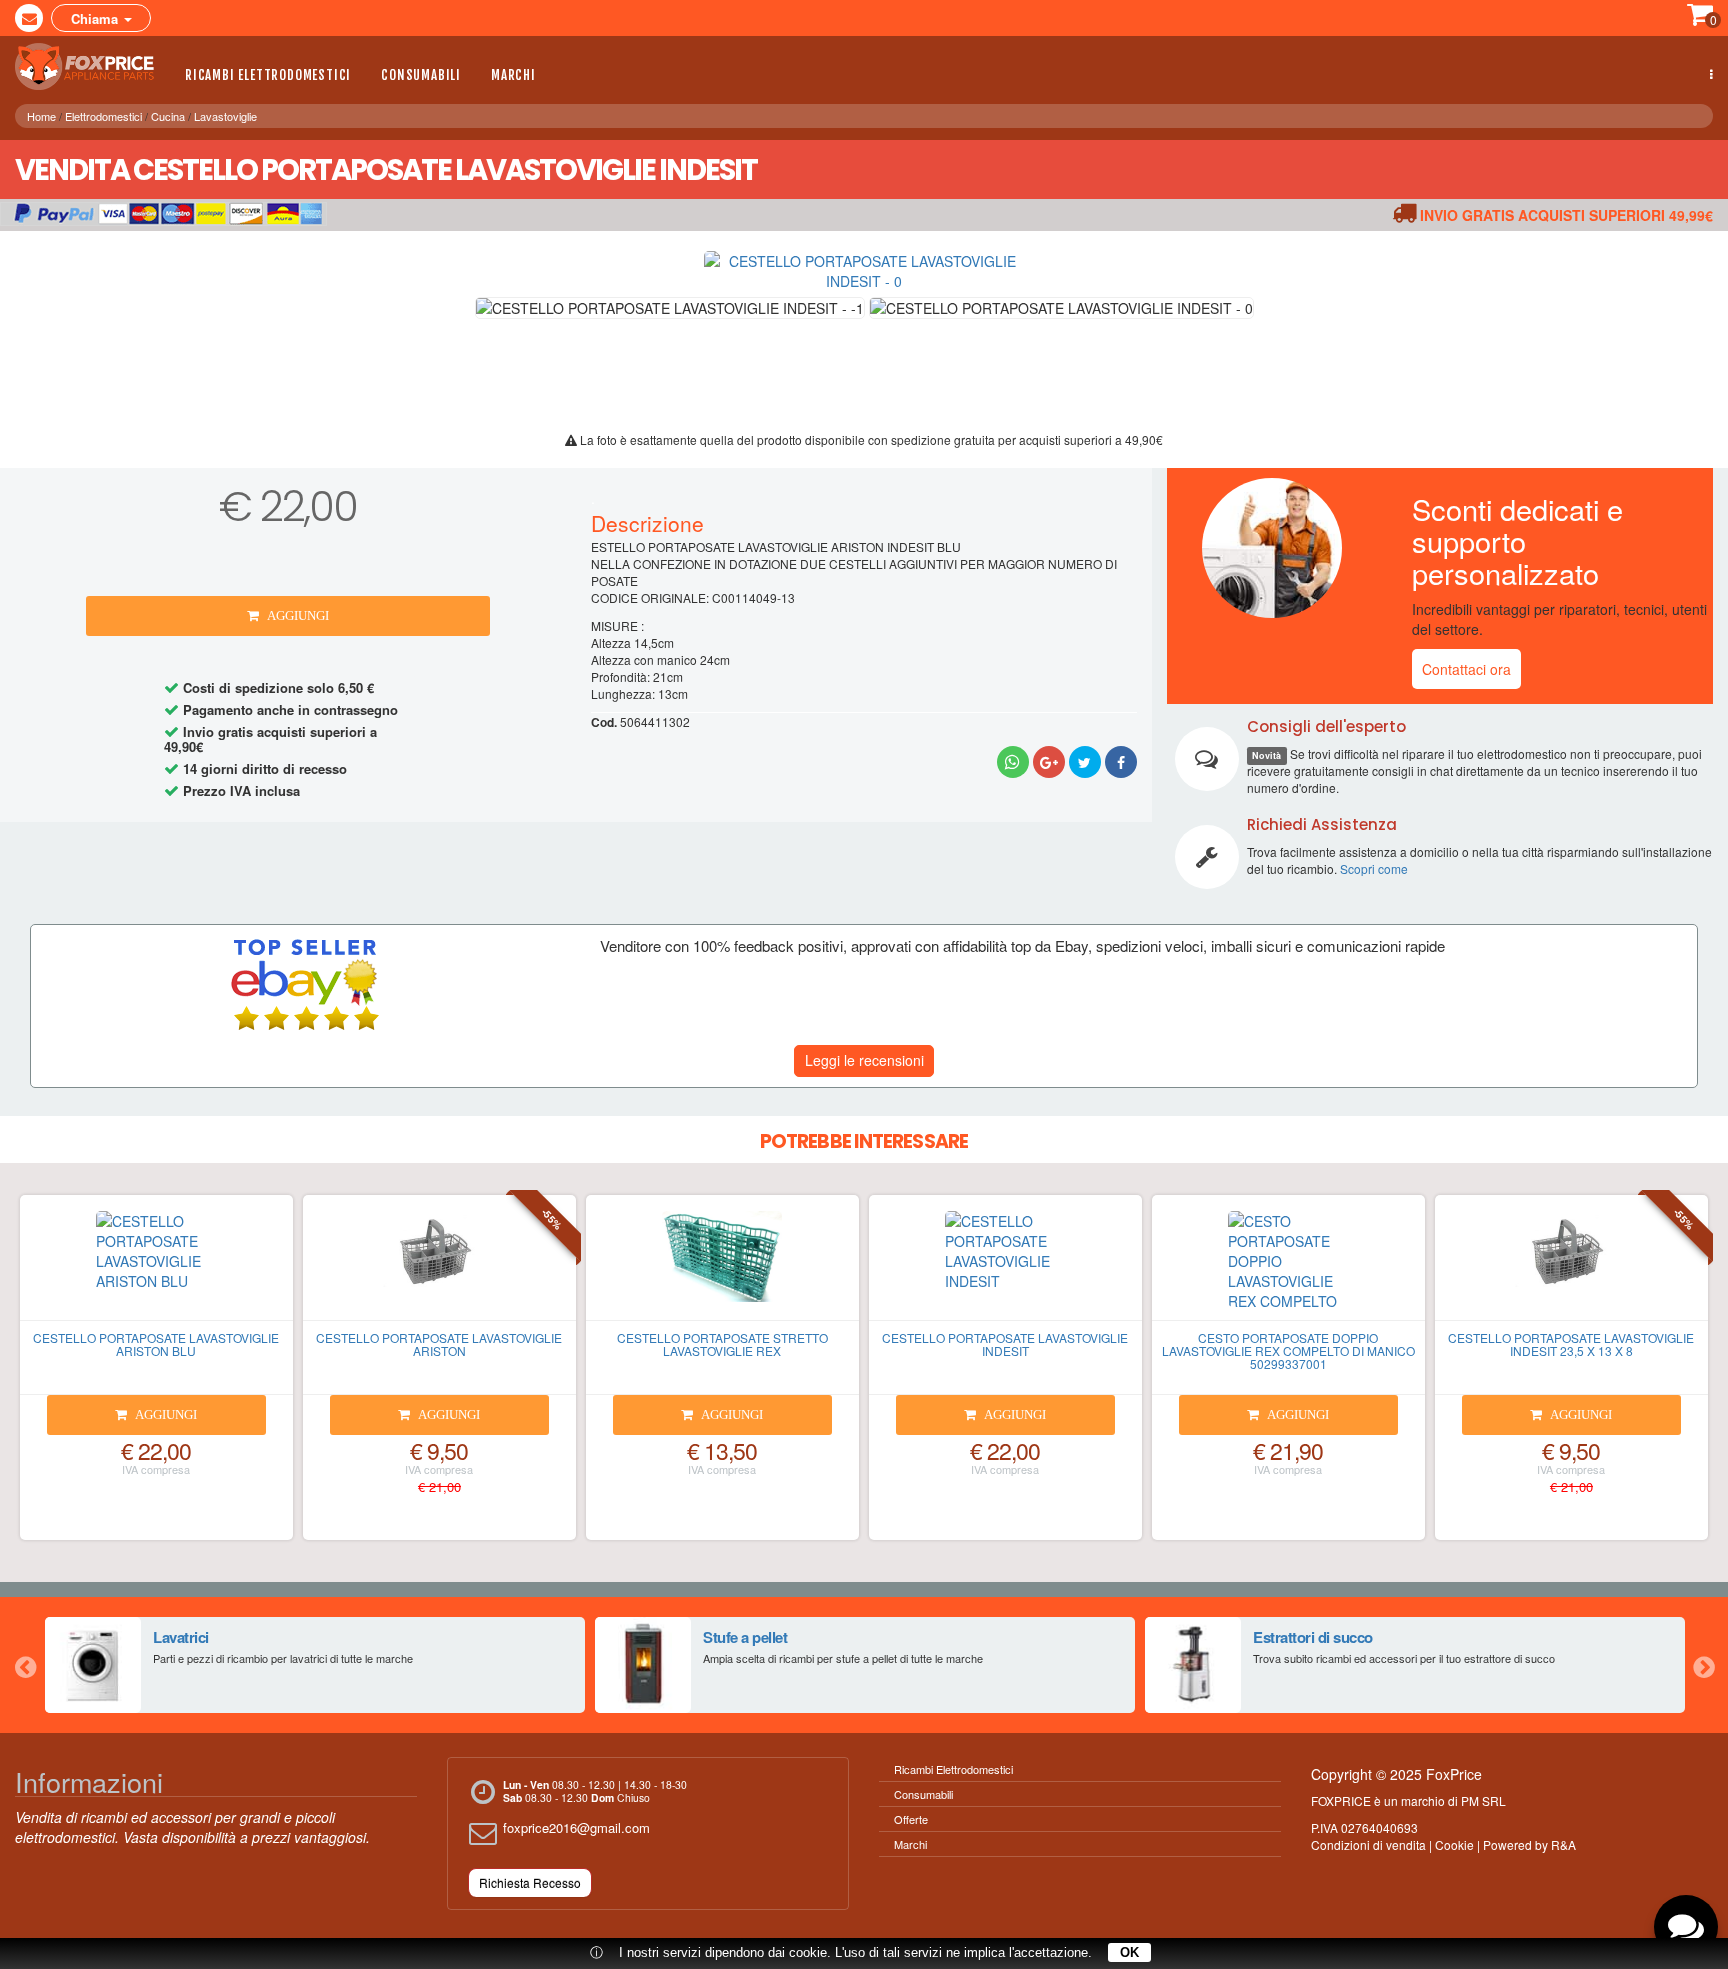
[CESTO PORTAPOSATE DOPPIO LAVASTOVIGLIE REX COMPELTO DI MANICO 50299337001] (1288, 1266)
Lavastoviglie (225, 116)
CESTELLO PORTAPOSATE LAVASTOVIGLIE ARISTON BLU (156, 1344)
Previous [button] (25, 1665)
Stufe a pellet (745, 1637)
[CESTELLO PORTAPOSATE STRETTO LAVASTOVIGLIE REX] (722, 1266)
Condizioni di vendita (1368, 1844)
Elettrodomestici (103, 116)
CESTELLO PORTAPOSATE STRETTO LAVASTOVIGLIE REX (722, 1344)
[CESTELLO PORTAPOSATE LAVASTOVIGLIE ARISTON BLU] (156, 1266)
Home (41, 116)
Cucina (168, 116)
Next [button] (1703, 1665)
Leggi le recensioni (864, 1060)
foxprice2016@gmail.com (576, 1827)
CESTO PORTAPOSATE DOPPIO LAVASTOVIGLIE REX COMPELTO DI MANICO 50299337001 (1288, 1350)
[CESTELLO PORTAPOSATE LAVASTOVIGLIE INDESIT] (1005, 1266)
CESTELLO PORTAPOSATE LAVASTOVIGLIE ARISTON (439, 1344)
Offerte (911, 1819)
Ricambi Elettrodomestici (268, 75)
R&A (1563, 1844)
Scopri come (1374, 868)
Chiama (96, 18)
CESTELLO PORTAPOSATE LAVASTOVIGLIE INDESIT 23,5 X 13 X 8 (1571, 1344)
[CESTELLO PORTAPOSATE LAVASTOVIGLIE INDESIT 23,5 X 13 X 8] (1571, 1266)
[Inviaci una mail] (29, 18)
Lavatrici (181, 1637)
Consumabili (421, 75)
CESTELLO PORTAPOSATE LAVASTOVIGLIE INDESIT (1005, 1344)
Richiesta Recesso (530, 1882)
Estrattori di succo (1313, 1637)
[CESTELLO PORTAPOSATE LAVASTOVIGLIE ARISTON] (439, 1266)
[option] (315, 1665)
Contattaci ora (1466, 669)
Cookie (1454, 1844)
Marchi (513, 75)
